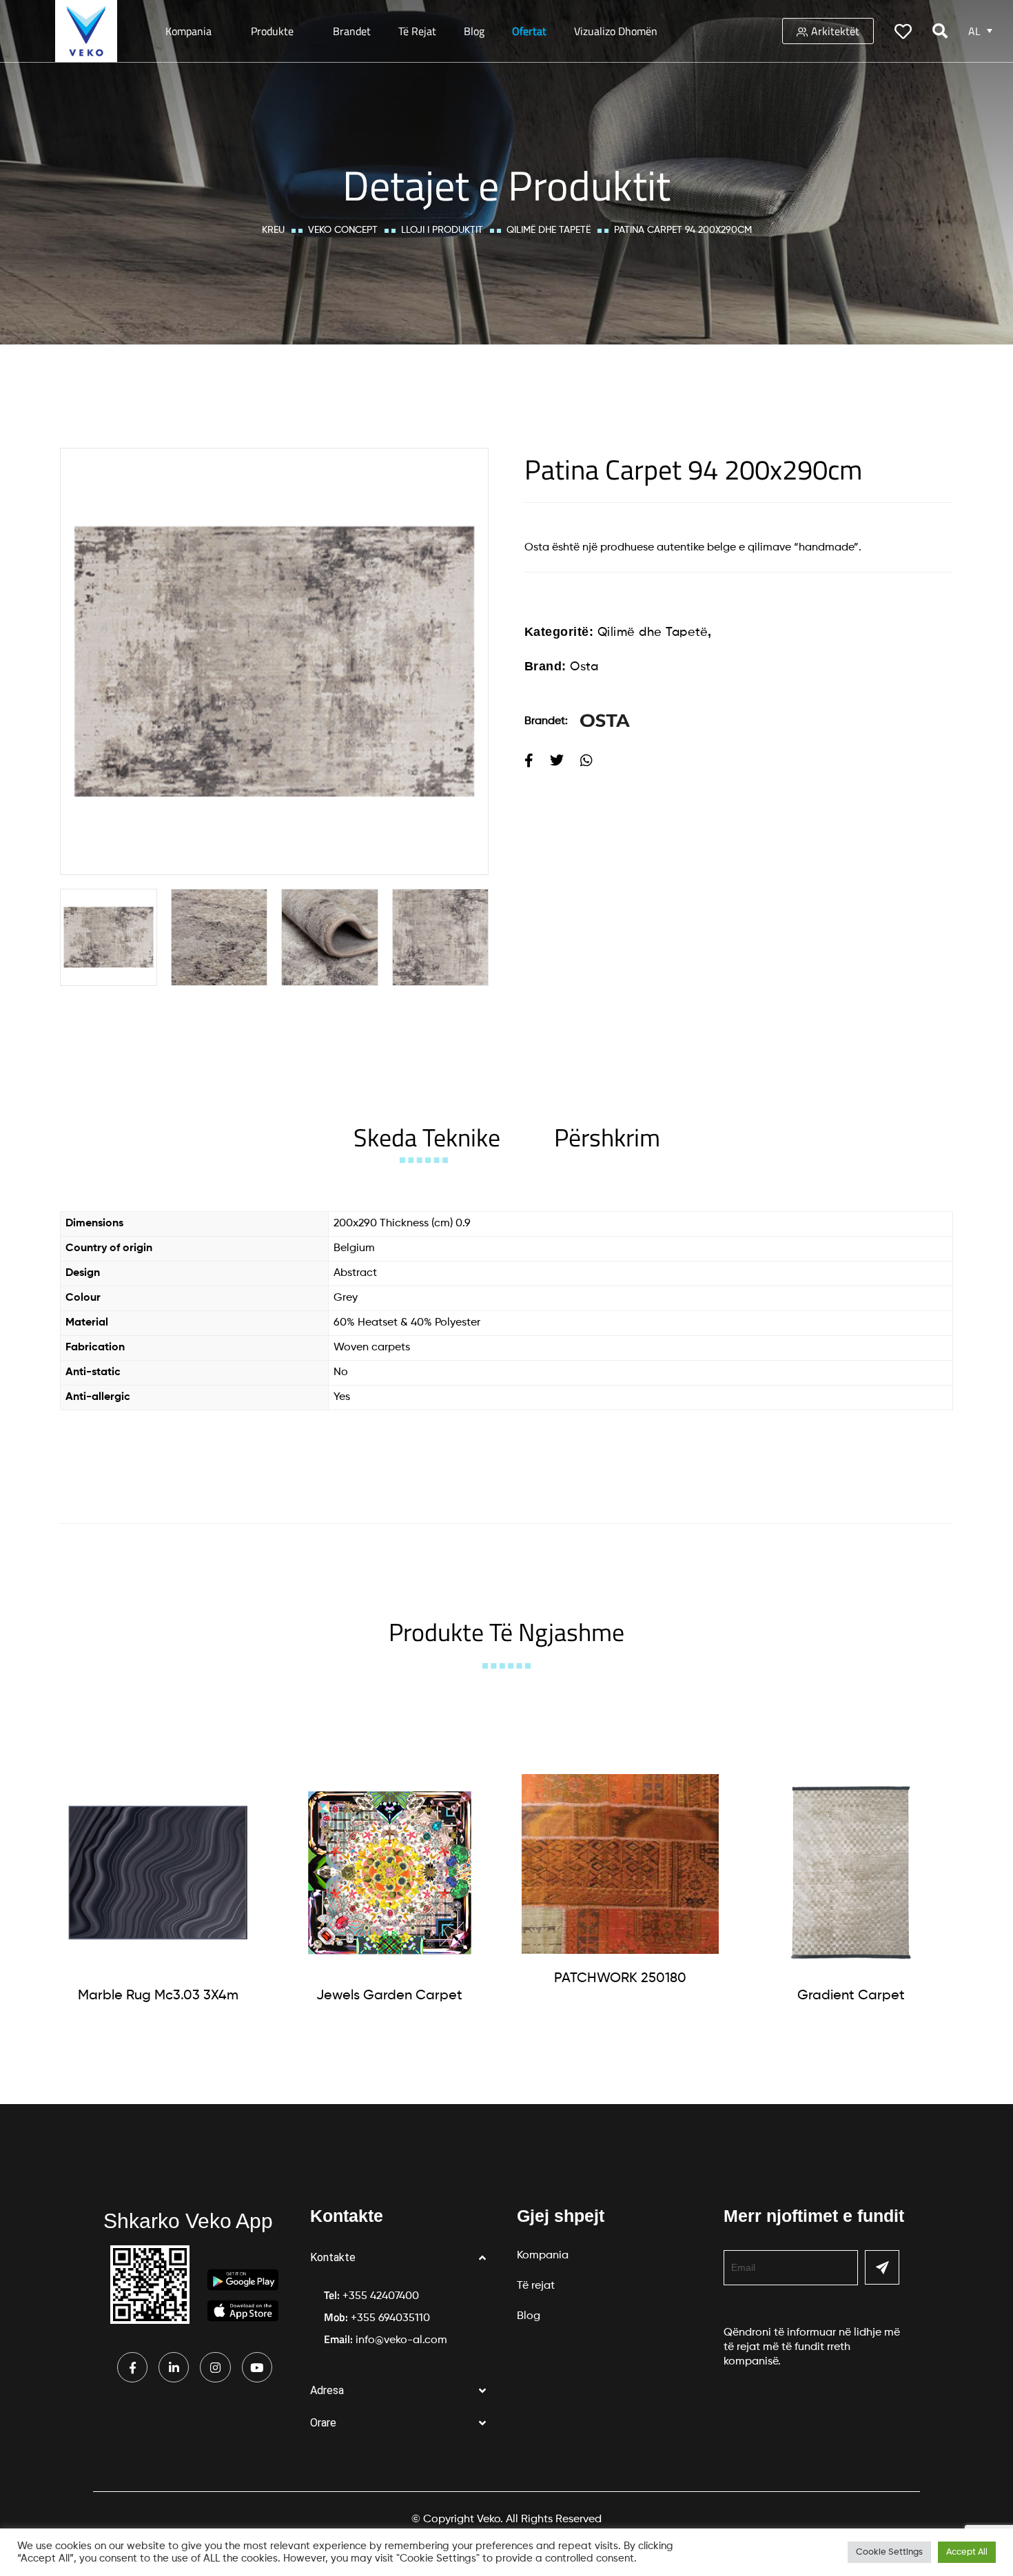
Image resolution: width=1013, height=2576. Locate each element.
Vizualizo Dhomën (616, 31)
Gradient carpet (851, 1996)
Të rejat (417, 31)
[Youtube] (257, 2367)
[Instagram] (215, 2367)
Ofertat (529, 31)
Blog (474, 31)
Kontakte (333, 2257)
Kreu (273, 230)
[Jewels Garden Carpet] (389, 1873)
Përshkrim (607, 1137)
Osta (584, 667)
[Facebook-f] (132, 2367)
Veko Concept (343, 230)
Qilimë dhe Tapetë (549, 230)
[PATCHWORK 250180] (620, 1864)
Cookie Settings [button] (889, 2552)
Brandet (352, 31)
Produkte (272, 31)
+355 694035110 (390, 2318)
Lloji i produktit (442, 230)
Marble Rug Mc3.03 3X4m (158, 1996)
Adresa (327, 2390)
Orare (323, 2423)
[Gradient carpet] (851, 1873)
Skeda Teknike (427, 1137)
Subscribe (882, 2267)
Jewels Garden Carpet (389, 1996)
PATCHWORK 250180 (620, 1979)
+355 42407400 (381, 2296)
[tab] (427, 1137)
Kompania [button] (188, 31)
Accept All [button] (967, 2552)
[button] (403, 2258)
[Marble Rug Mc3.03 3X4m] (158, 1873)
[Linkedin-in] (174, 2367)
